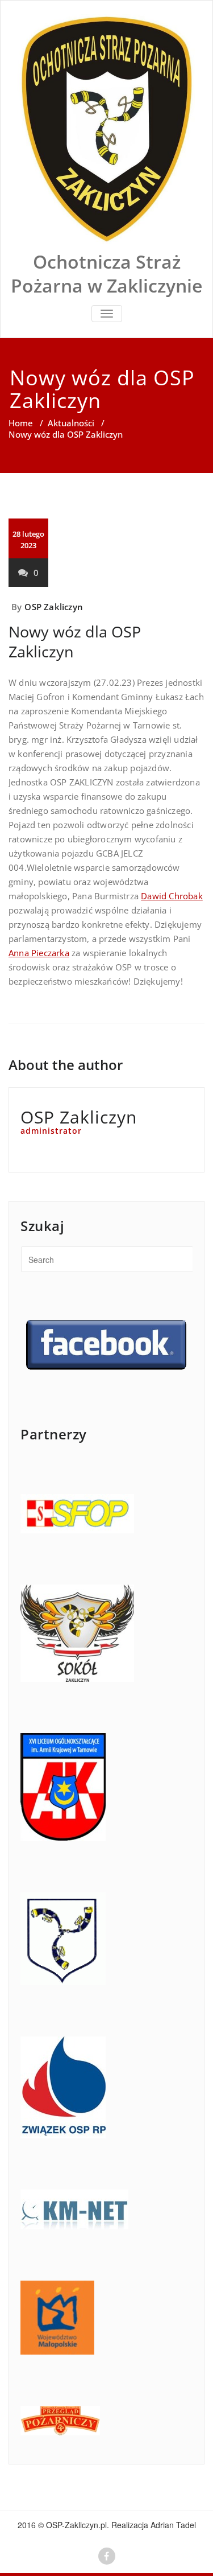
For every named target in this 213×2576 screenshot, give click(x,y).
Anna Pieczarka (39, 953)
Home (21, 423)
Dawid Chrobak (172, 896)
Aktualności (71, 423)
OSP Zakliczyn (54, 607)
